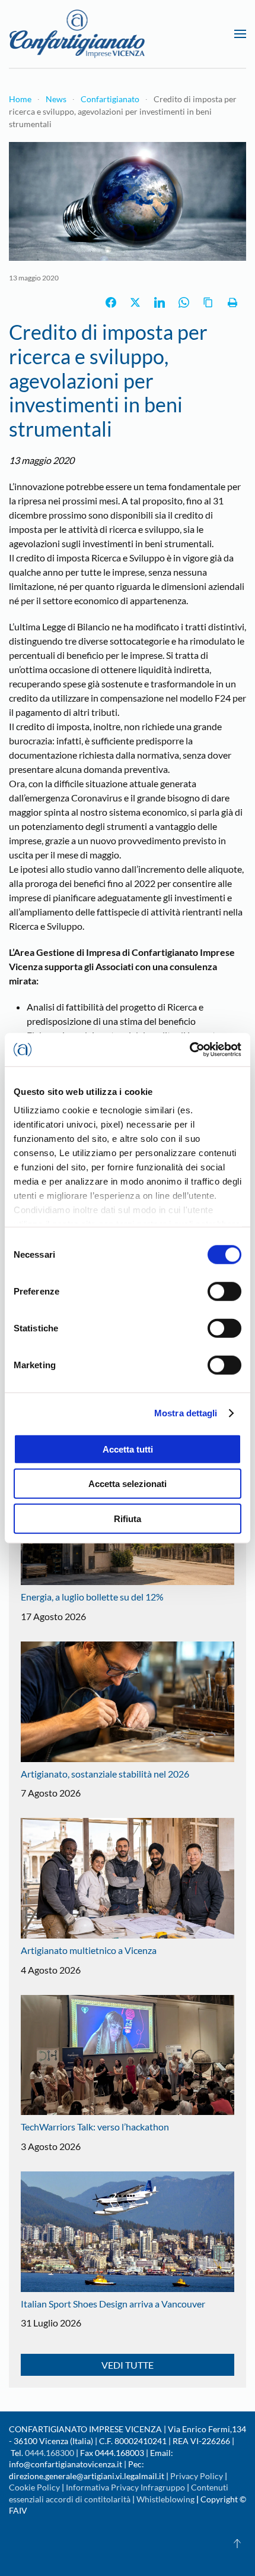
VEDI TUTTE (128, 2365)
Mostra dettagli (186, 1413)
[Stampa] (232, 302)
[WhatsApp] (184, 302)
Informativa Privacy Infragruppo (125, 2487)
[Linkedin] (160, 302)
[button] (240, 34)
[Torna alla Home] (77, 34)
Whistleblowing (165, 2499)
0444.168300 (50, 2453)
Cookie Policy (34, 2487)
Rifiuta (128, 1518)
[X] (135, 302)
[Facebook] (111, 302)
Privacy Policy (197, 2476)
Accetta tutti (128, 1449)
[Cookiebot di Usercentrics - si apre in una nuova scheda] (189, 1050)
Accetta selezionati (128, 1484)
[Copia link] (208, 302)
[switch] (224, 1291)
